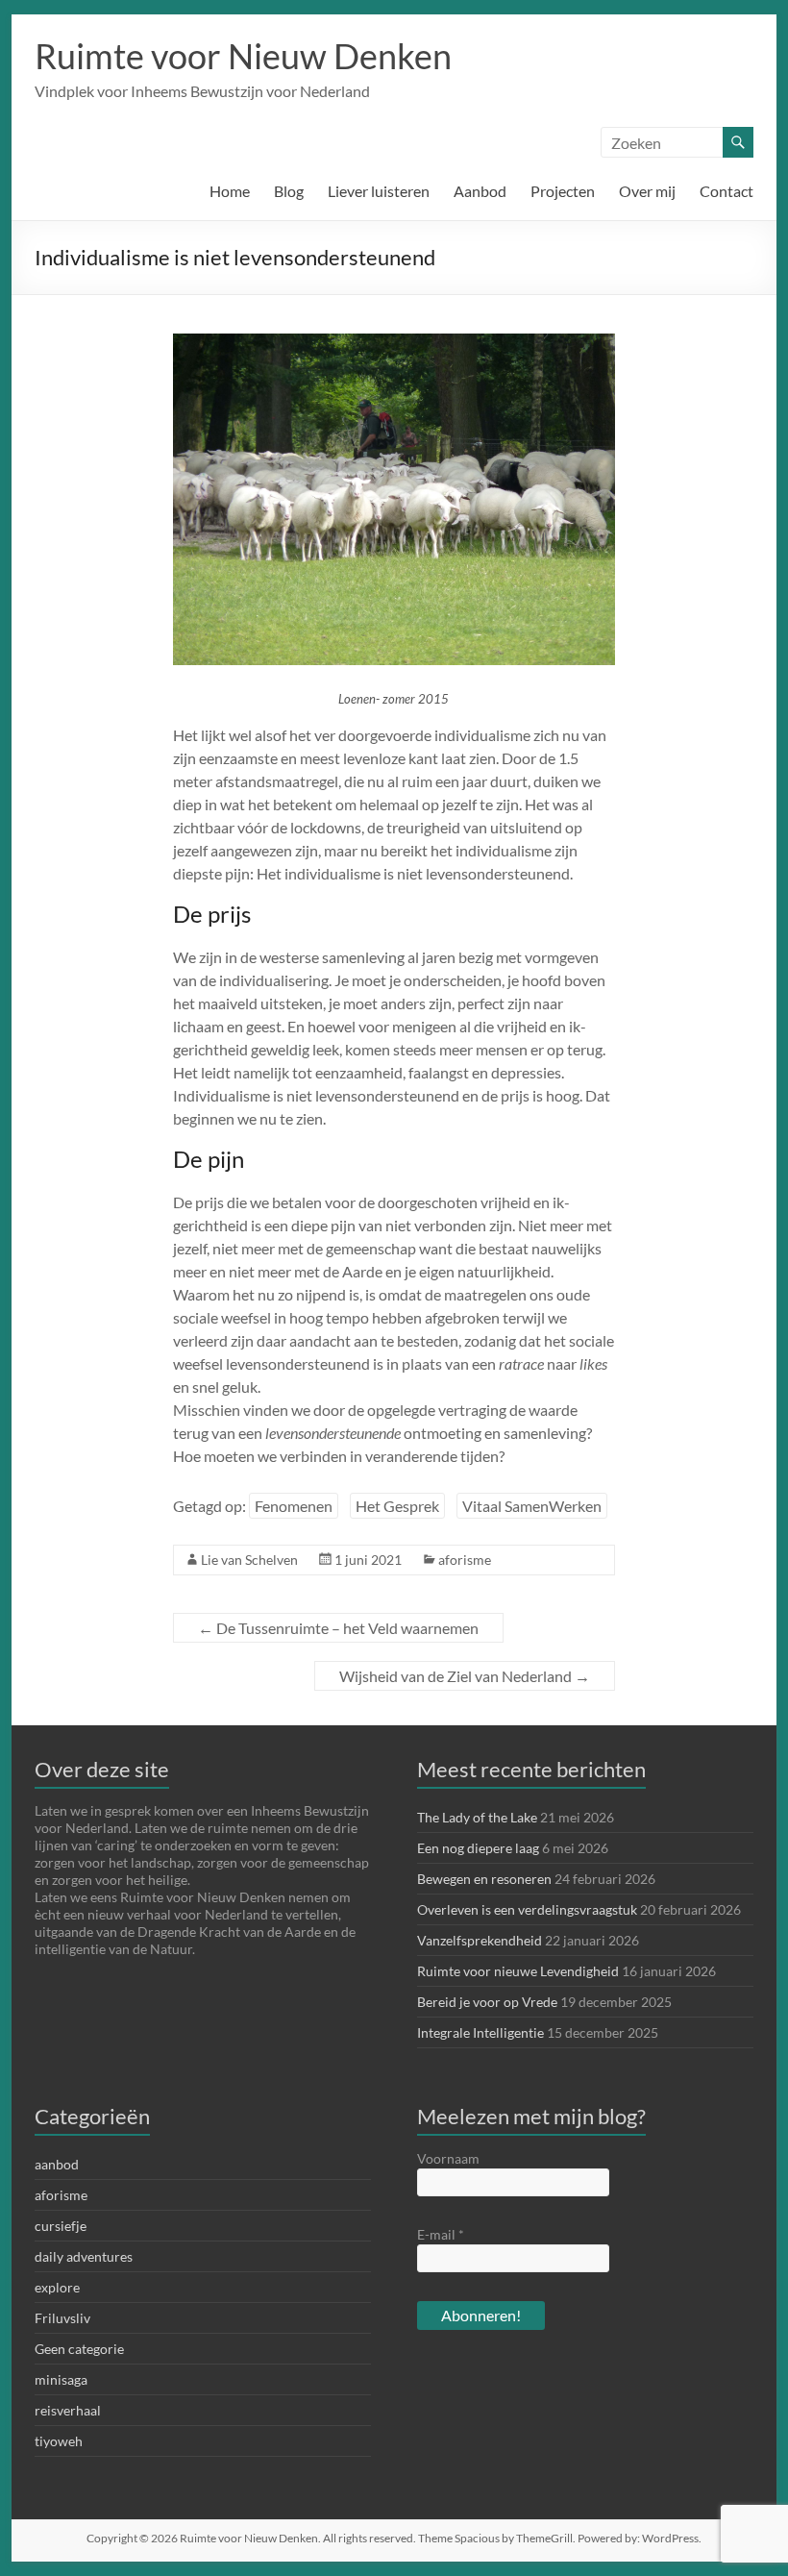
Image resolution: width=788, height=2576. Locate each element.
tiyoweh (59, 2441)
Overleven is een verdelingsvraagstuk (527, 1909)
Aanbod (480, 191)
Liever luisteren (379, 191)
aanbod (57, 2164)
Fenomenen (294, 1506)
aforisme (465, 1560)
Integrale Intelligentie (480, 2032)
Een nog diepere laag (478, 1848)
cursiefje (61, 2226)
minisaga (61, 2379)
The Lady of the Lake (477, 1817)
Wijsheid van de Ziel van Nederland (465, 1676)
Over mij (647, 191)
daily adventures (84, 2256)
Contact (726, 191)
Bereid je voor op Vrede (487, 2002)
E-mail (441, 2234)
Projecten (563, 191)
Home (230, 191)
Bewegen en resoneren (484, 1879)
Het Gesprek (397, 1506)
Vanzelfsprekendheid (480, 1940)
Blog (289, 191)
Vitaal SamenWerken (532, 1506)
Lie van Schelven (249, 1560)
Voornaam (448, 2158)
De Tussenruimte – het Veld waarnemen (338, 1628)
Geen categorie (79, 2349)
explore (57, 2287)
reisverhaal (68, 2410)
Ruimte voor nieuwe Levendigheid (518, 1971)
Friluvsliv (62, 2318)
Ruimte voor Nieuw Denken (243, 56)
